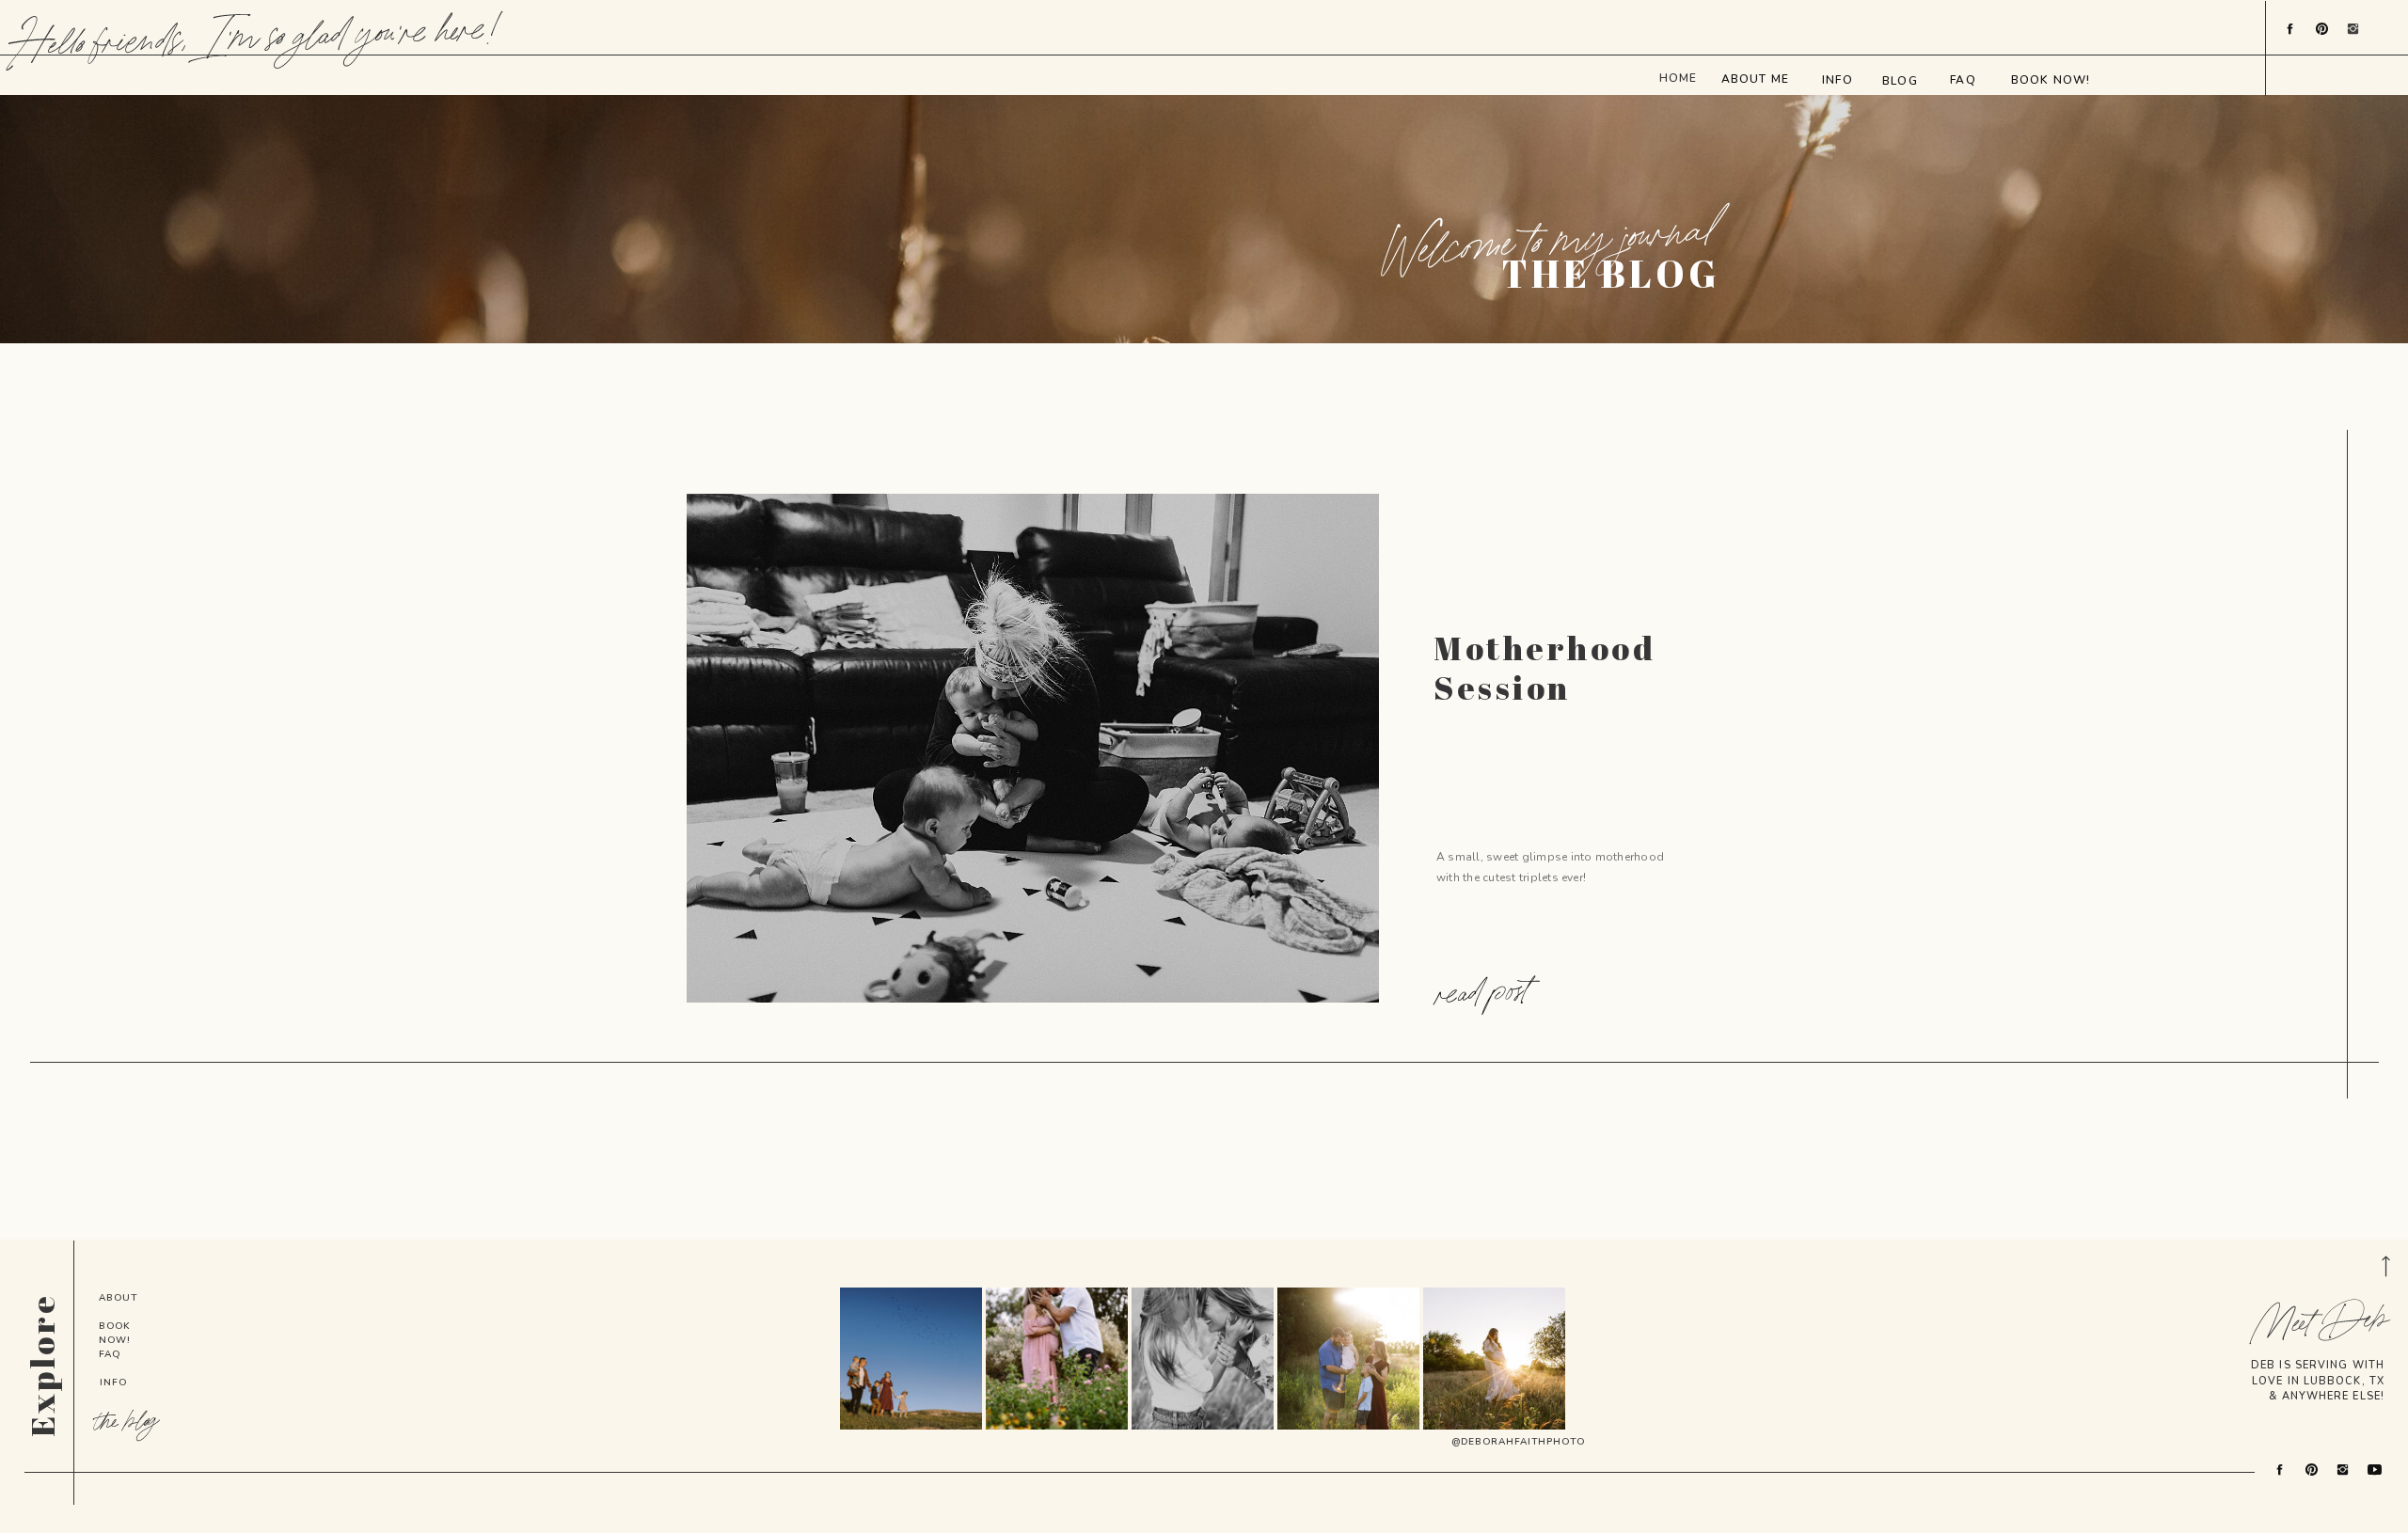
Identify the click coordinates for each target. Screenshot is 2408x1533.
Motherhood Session (1545, 667)
